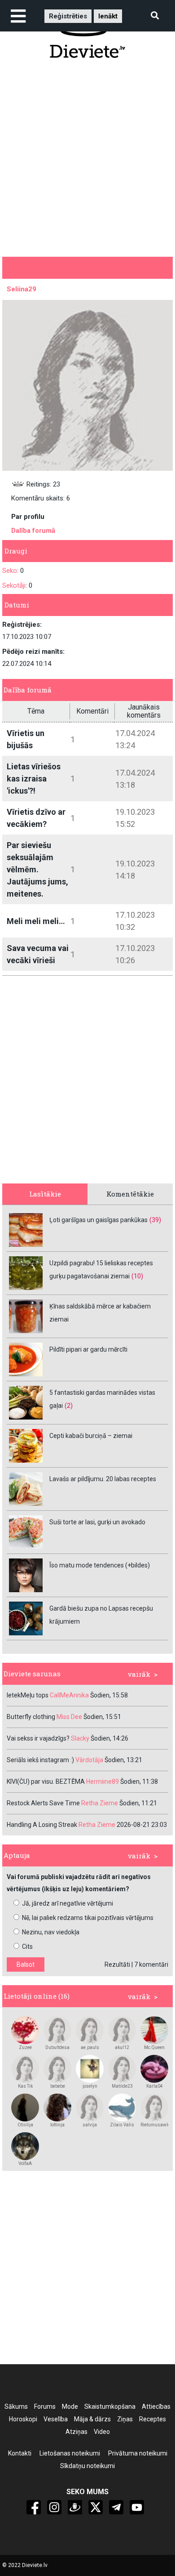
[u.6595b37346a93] (25, 2146)
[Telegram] (116, 2507)
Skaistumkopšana (110, 2406)
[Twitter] (96, 2507)
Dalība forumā (33, 531)
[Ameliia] (25, 2107)
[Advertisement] (87, 157)
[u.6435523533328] (122, 2030)
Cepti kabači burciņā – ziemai (91, 1436)
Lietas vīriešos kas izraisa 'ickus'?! (34, 779)
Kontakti (20, 2453)
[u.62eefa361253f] (90, 2030)
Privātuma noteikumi (138, 2453)
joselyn (90, 2086)
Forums (45, 2406)
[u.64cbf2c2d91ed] (25, 2069)
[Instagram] (54, 2507)
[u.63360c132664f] (90, 2107)
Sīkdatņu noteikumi (87, 2466)
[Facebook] (34, 2507)
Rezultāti (117, 1964)
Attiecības (156, 2406)
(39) (155, 1220)
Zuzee (25, 2047)
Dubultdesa (57, 2047)
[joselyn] (90, 2069)
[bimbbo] (25, 2030)
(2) (69, 1406)
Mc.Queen (154, 2047)
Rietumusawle (154, 2125)
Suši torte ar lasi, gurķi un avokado (97, 1522)
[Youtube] (137, 2507)
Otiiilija (25, 2125)
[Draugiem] (75, 2507)
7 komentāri (151, 1964)
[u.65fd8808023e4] (154, 2107)
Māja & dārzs (92, 2419)
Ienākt (108, 16)
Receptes (153, 2419)
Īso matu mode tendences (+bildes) (100, 1565)
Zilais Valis (122, 2125)
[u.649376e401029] (122, 2107)
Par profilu (28, 517)
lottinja (57, 2125)
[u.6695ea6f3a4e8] (122, 2069)
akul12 (122, 2047)
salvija (90, 2125)
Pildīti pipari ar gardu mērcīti (88, 1349)
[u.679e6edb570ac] (57, 2030)
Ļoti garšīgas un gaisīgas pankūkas (98, 1220)
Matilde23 (122, 2086)
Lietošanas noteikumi (70, 2453)
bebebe (58, 2086)
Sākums (16, 2406)
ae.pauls (90, 2047)
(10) (137, 1276)
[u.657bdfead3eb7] (57, 2069)
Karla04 (155, 2086)
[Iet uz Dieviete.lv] (87, 35)
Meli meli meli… (36, 921)
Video (102, 2432)
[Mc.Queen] (154, 2030)
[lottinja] (57, 2107)
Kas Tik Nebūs (25, 2086)
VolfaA (25, 2163)
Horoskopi (23, 2419)
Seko (10, 571)
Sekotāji (14, 585)
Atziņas (77, 2432)
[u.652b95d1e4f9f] (154, 2069)
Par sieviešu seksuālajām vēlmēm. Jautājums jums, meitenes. (37, 869)
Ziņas (125, 2419)
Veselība (56, 2419)
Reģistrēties (68, 16)
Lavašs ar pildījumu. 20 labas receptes (103, 1479)
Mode (70, 2406)
